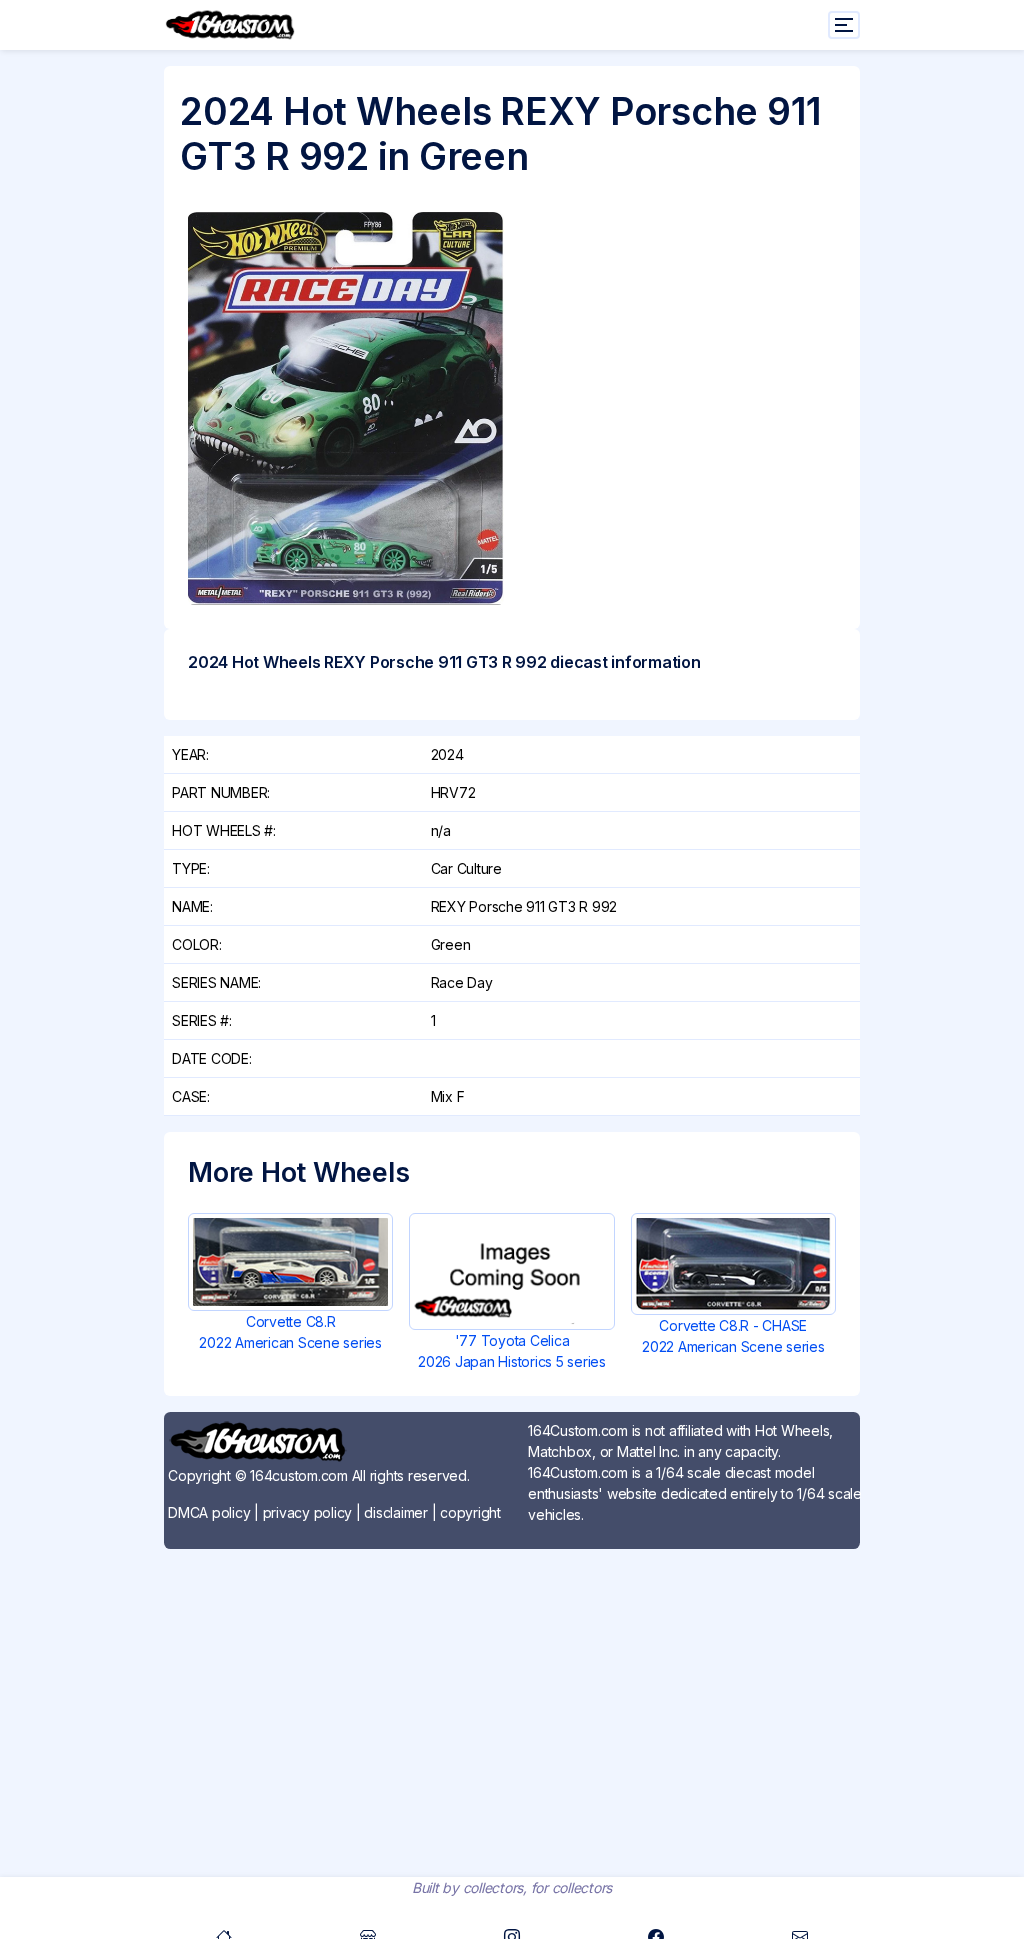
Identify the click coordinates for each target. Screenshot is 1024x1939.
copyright (470, 1512)
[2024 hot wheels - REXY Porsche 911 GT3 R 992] (346, 408)
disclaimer (396, 1512)
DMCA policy (209, 1512)
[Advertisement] (512, 1705)
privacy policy (308, 1512)
